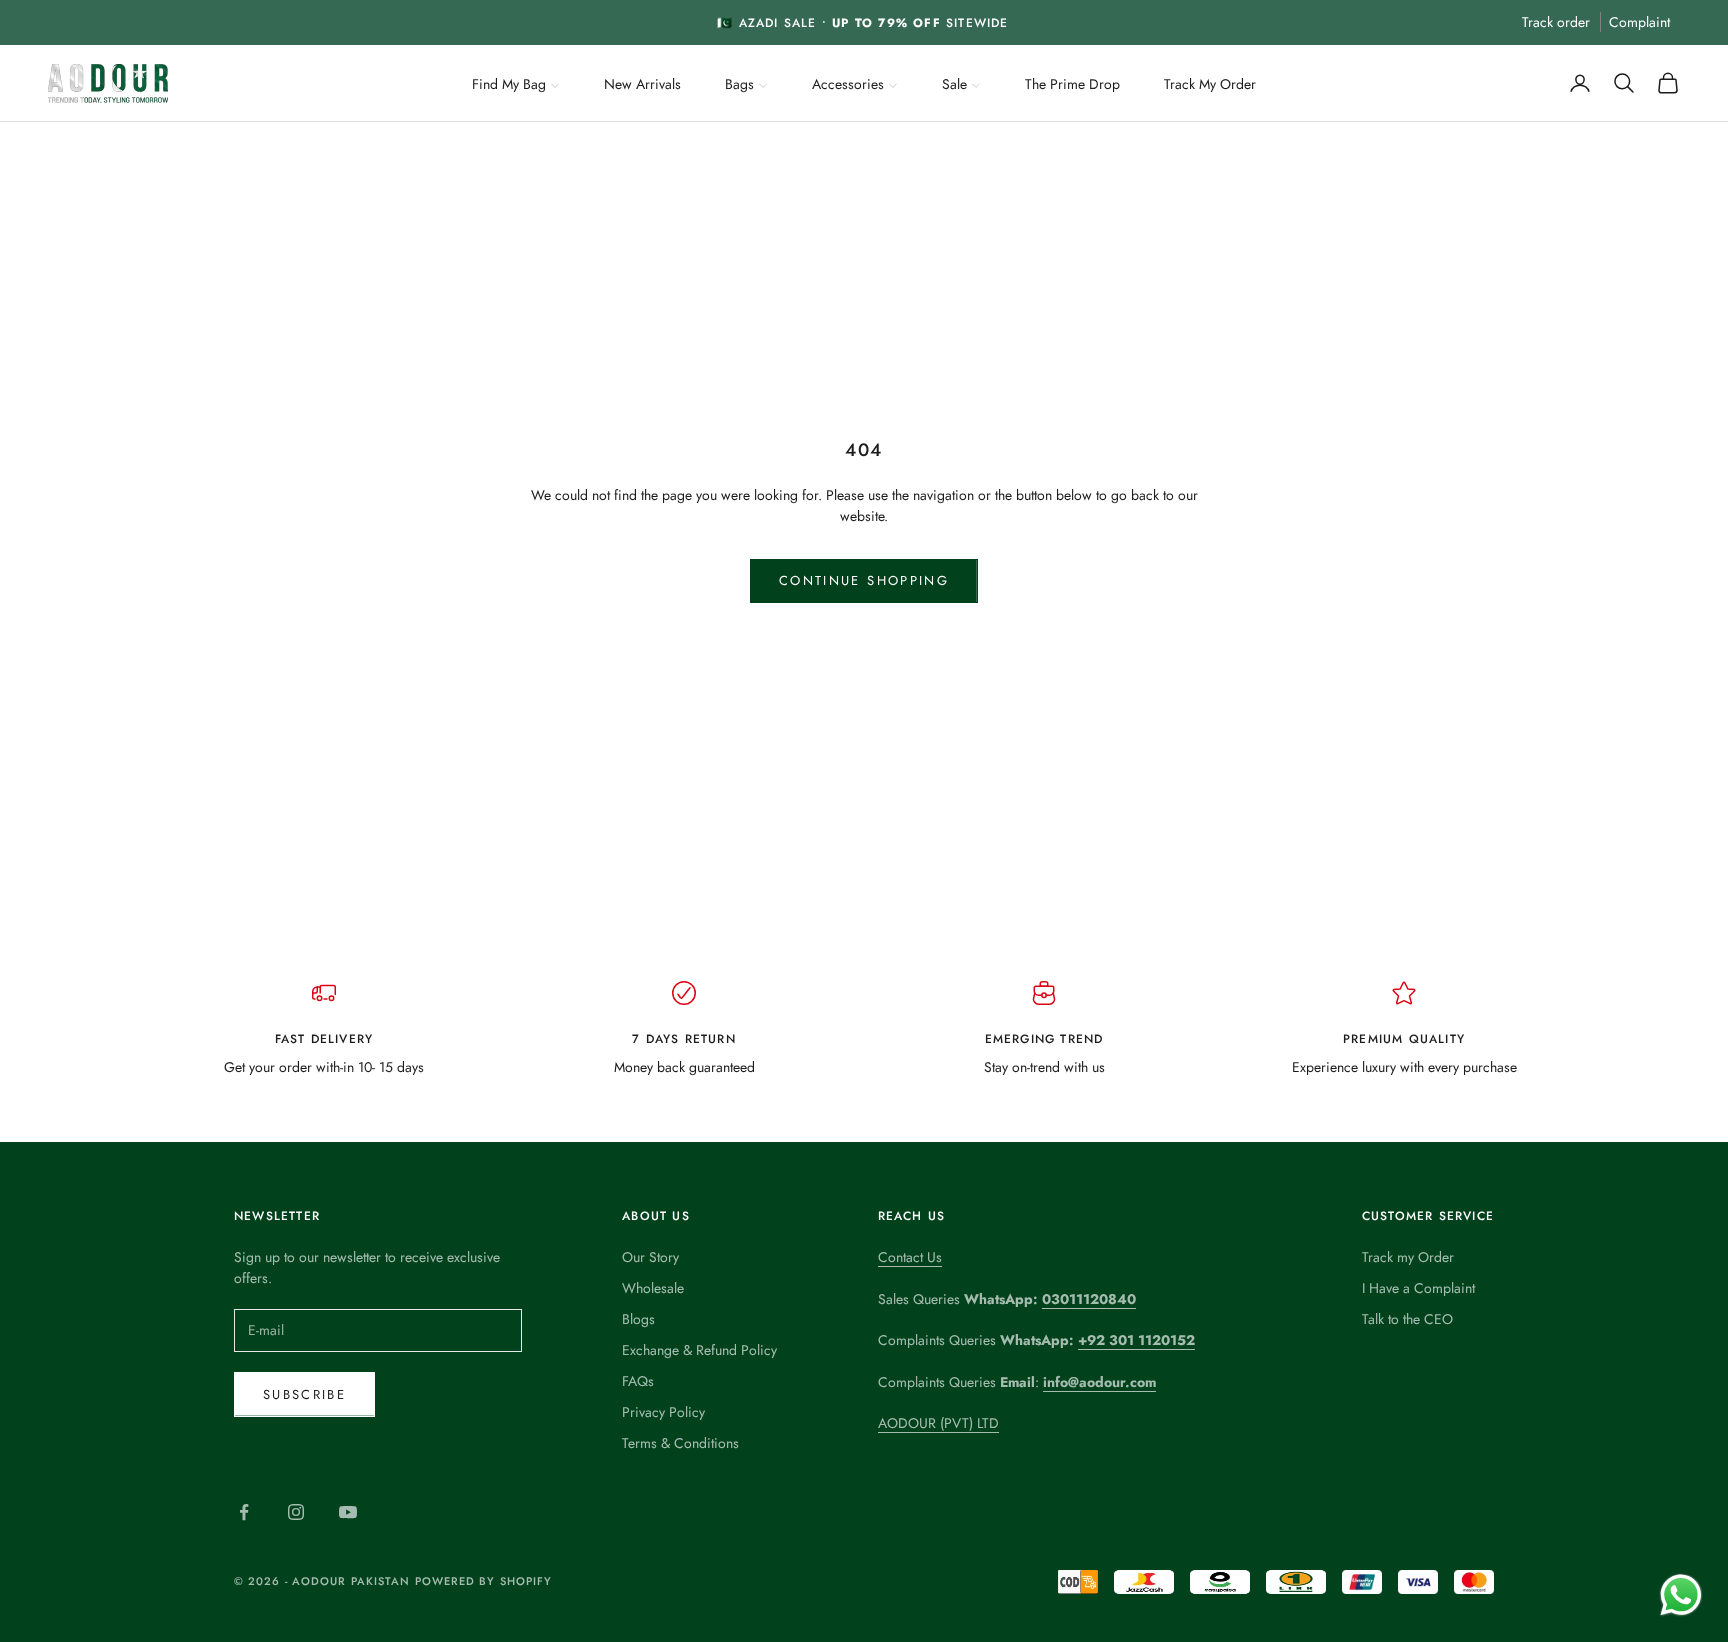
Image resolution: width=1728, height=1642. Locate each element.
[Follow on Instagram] (296, 1512)
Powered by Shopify (484, 1581)
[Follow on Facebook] (244, 1512)
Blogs (638, 1319)
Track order (1556, 22)
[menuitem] (516, 82)
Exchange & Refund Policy (699, 1350)
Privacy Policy (663, 1412)
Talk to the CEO (1407, 1319)
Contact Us (910, 1257)
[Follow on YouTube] (348, 1512)
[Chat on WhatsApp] (1680, 1594)
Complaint (1639, 22)
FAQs (638, 1381)
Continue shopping (864, 580)
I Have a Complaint (1418, 1288)
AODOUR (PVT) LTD (938, 1423)
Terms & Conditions (680, 1443)
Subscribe (304, 1394)
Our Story (650, 1257)
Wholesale (653, 1288)
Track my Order (1408, 1257)
